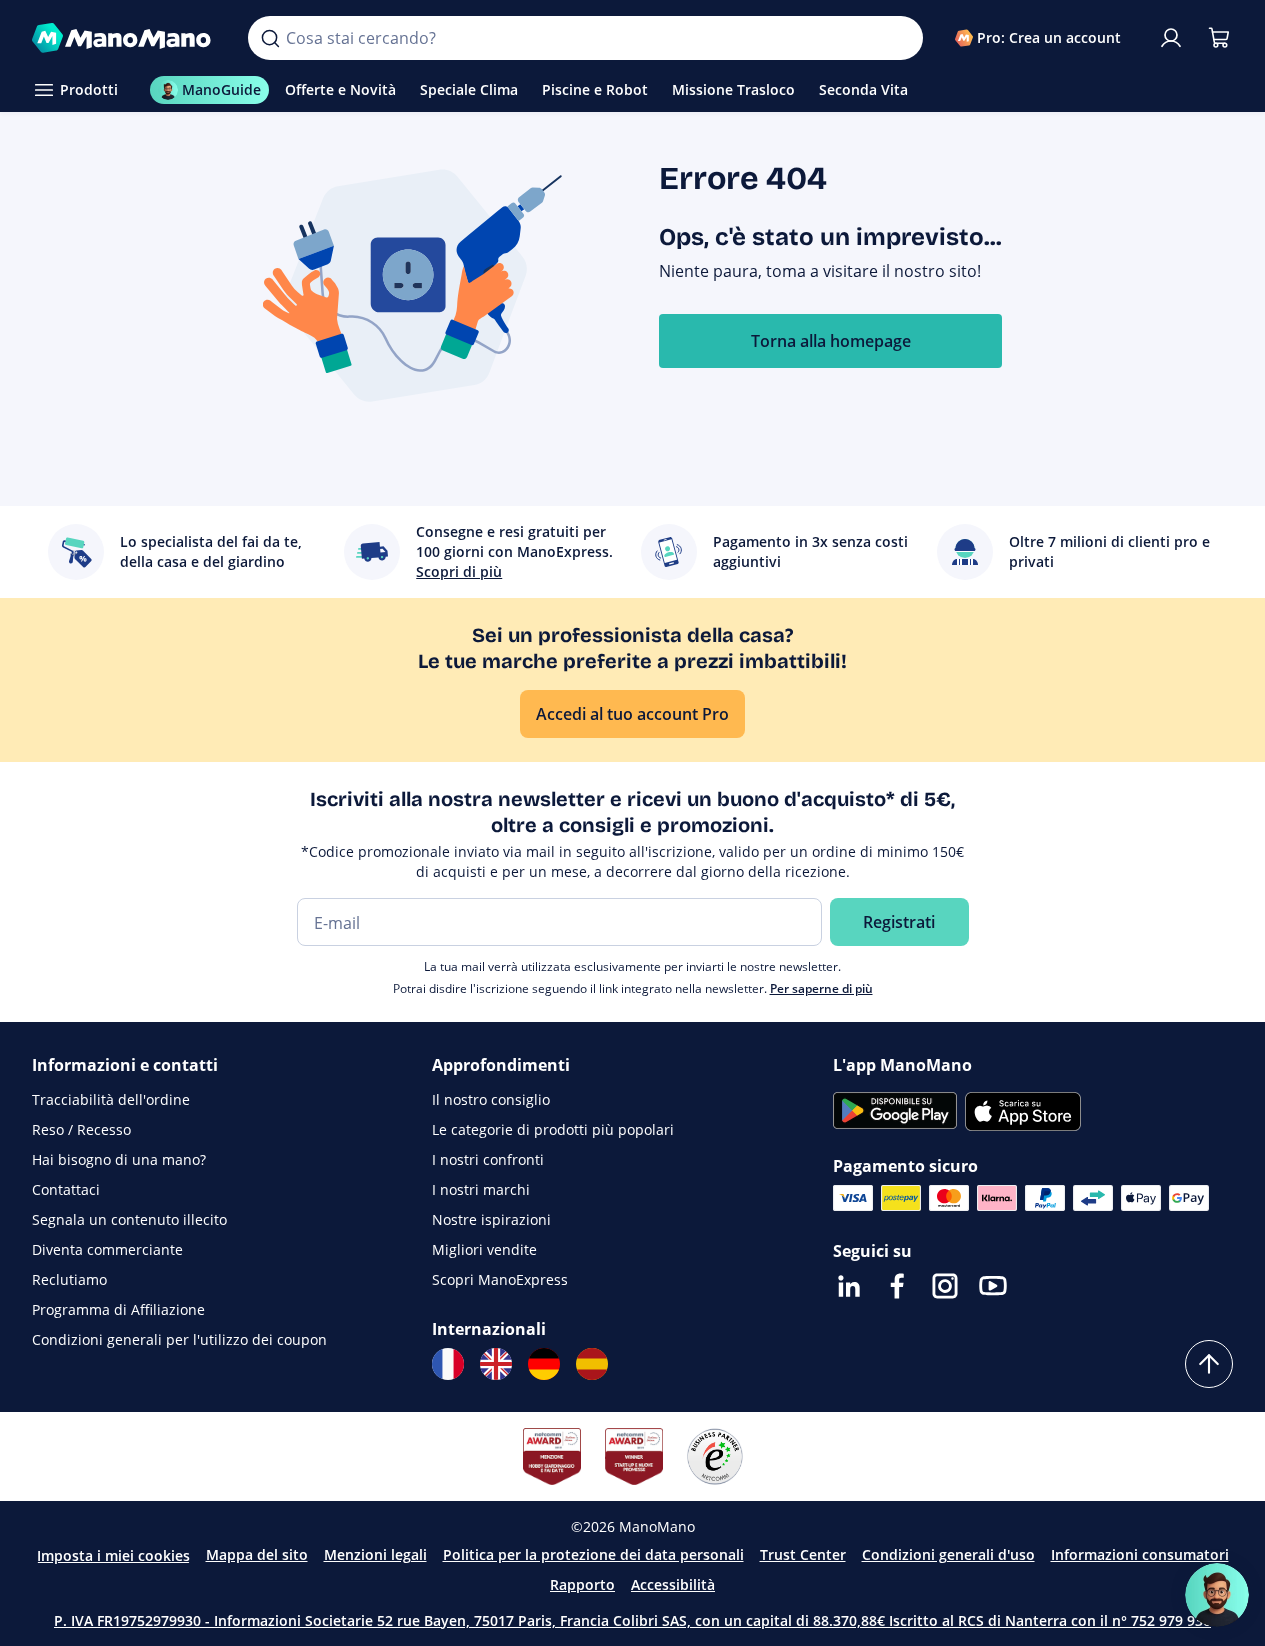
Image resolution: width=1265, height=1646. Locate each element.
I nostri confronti (488, 1159)
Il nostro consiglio (491, 1099)
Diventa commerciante (107, 1249)
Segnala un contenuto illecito (129, 1219)
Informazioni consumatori (1140, 1554)
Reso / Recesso (81, 1129)
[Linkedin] (849, 1286)
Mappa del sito (257, 1554)
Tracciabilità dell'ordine (111, 1099)
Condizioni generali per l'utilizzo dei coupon (179, 1339)
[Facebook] (897, 1286)
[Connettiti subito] (1171, 38)
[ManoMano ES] (592, 1364)
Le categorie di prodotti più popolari (553, 1129)
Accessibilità (673, 1584)
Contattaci (66, 1189)
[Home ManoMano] (124, 38)
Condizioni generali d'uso (948, 1554)
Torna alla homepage (831, 341)
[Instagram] (945, 1286)
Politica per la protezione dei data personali (593, 1554)
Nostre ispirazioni (491, 1219)
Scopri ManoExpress (500, 1279)
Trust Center (803, 1554)
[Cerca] (270, 38)
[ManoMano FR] (448, 1364)
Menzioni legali (375, 1554)
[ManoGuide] (1217, 1595)
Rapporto (582, 1584)
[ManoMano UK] (496, 1364)
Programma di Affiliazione (118, 1309)
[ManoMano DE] (544, 1364)
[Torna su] (1209, 1364)
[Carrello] (1219, 38)
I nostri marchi (481, 1189)
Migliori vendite (484, 1249)
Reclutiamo (69, 1279)
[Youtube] (993, 1286)
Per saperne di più (821, 988)
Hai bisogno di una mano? (119, 1159)
